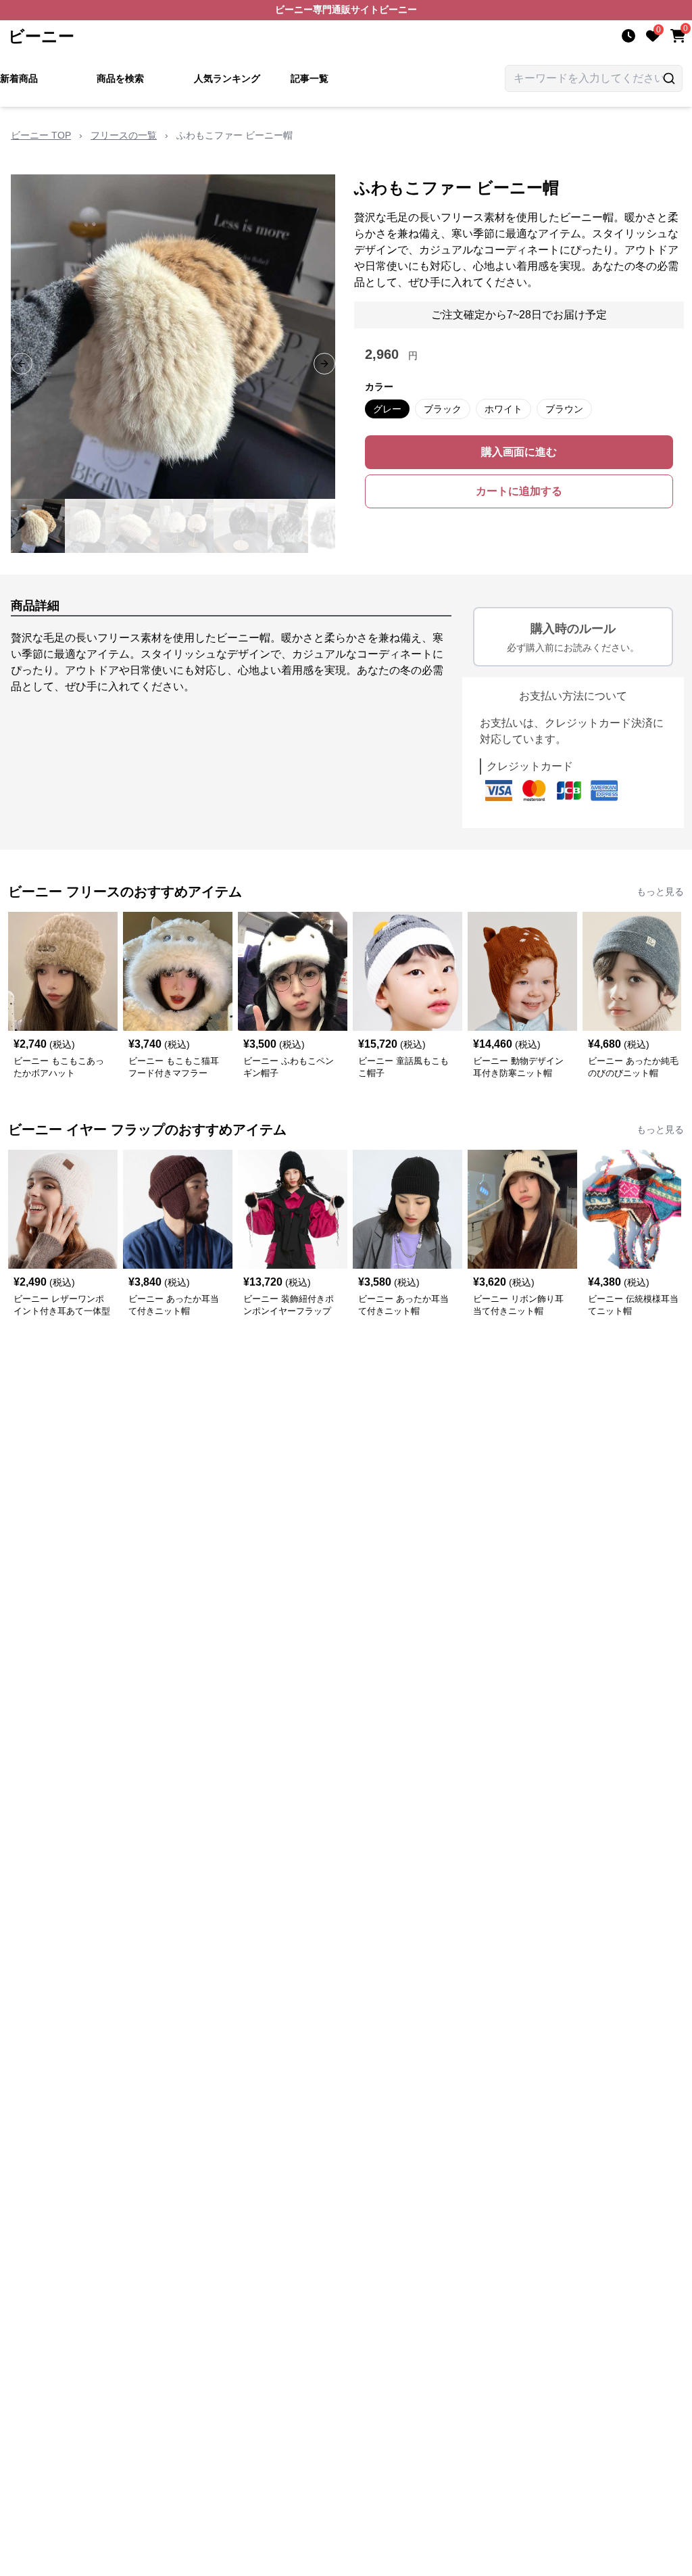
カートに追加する (519, 491)
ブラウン (564, 409)
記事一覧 (310, 78)
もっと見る (660, 892)
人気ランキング (227, 78)
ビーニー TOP (41, 135)
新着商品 (19, 78)
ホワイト (503, 409)
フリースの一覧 (124, 135)
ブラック (443, 409)
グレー (387, 409)
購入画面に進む (519, 452)
